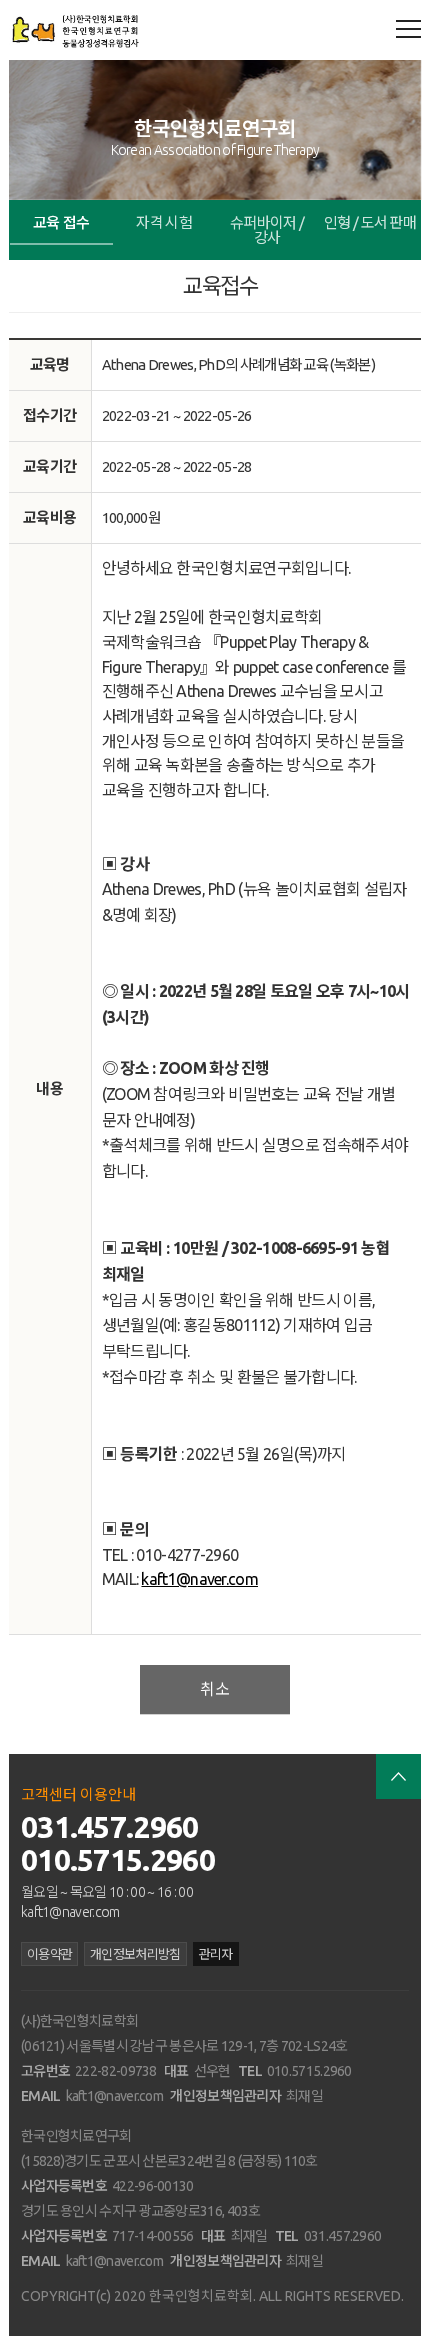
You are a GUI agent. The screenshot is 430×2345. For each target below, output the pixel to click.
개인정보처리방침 (135, 1954)
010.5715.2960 (118, 1860)
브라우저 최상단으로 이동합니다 (398, 1776)
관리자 (216, 1954)
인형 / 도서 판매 (370, 222)
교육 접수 (61, 222)
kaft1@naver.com (199, 1579)
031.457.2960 (110, 1827)
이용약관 (49, 1954)
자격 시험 (164, 222)
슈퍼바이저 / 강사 (267, 230)
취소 (215, 1689)
